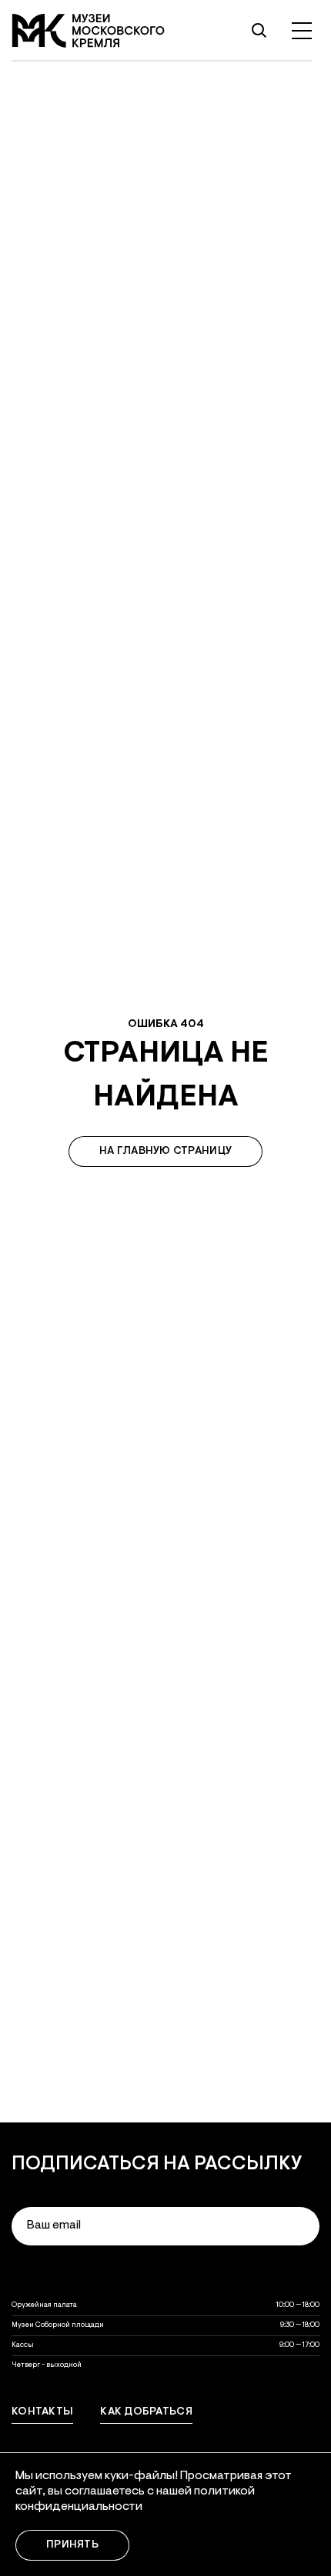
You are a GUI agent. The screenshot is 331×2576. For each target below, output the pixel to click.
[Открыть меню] (302, 31)
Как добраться (146, 2412)
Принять (72, 2545)
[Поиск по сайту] (259, 31)
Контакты (42, 2412)
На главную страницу (165, 1152)
